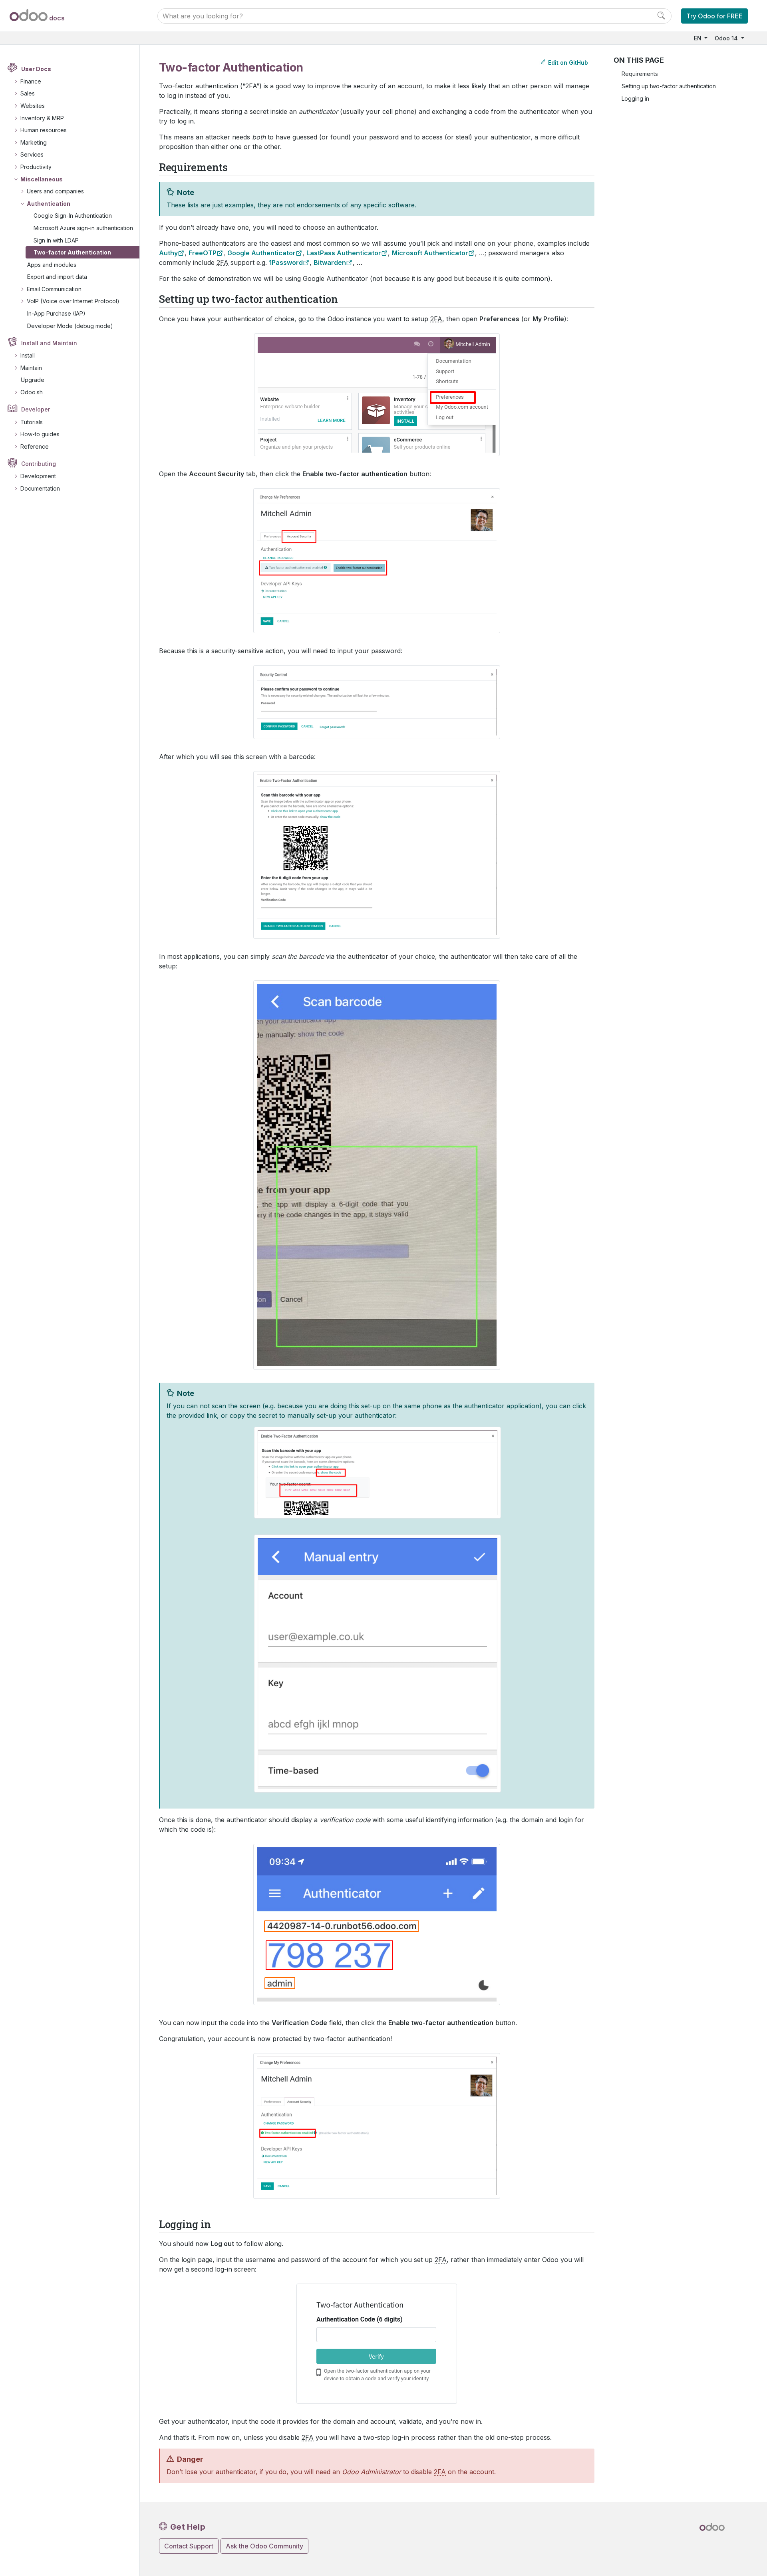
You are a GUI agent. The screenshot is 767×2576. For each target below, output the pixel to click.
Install (28, 355)
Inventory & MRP (42, 118)
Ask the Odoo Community (264, 2546)
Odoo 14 (727, 38)
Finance (31, 81)
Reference (35, 446)
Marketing (34, 142)
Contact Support (189, 2546)
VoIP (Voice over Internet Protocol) (73, 301)
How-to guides (40, 434)
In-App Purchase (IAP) (56, 313)
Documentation (40, 488)
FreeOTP (203, 253)
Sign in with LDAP (56, 240)
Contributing (39, 464)
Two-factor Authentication (72, 252)
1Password (286, 262)
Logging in (635, 98)
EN (698, 38)
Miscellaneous (42, 179)
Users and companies (55, 191)
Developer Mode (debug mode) (70, 326)
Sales (28, 93)
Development (38, 476)
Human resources (44, 130)
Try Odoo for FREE (714, 16)
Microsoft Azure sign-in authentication (83, 228)
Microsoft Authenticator (430, 253)
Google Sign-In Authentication (73, 216)
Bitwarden (330, 262)
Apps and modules (52, 265)
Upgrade (33, 380)
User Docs (36, 69)
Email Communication (54, 289)
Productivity (36, 167)
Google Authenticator (261, 253)
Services (32, 154)
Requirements (640, 74)
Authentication (49, 204)
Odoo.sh (32, 392)
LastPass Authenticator (344, 253)
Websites (33, 106)
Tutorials (32, 422)
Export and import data (57, 277)
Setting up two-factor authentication (669, 86)
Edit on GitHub (567, 63)
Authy (168, 253)
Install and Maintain (49, 343)
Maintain (31, 368)
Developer (36, 409)
